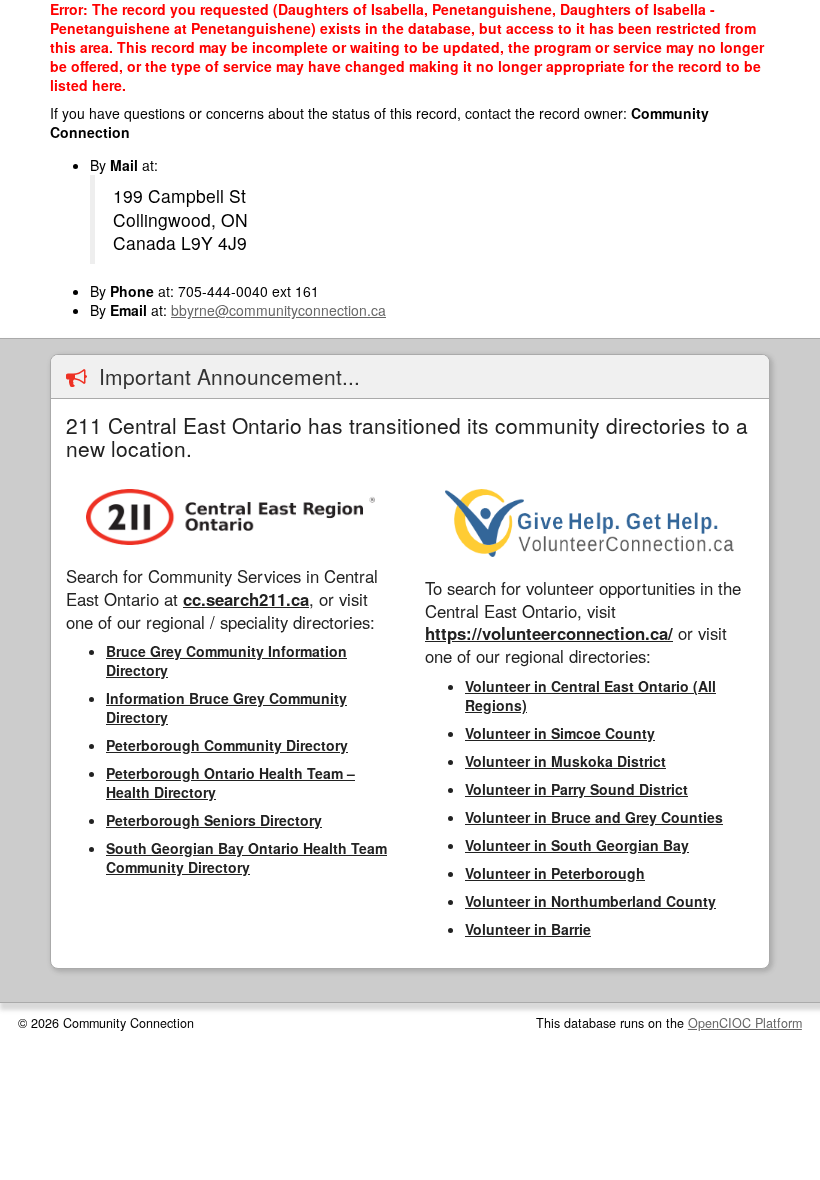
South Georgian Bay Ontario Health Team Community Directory (246, 857)
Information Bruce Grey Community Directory (226, 707)
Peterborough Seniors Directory (214, 820)
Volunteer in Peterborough (555, 873)
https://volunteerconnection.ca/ (549, 633)
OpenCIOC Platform (745, 1023)
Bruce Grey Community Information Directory (226, 660)
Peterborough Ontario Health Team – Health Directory (230, 782)
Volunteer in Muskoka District (565, 761)
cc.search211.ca (246, 599)
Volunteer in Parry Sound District (576, 789)
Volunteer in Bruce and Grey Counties (594, 817)
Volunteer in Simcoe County (560, 733)
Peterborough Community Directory (227, 745)
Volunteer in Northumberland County (590, 901)
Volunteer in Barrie (528, 929)
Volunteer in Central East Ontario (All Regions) (590, 695)
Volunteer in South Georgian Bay (577, 845)
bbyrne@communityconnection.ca (278, 310)
